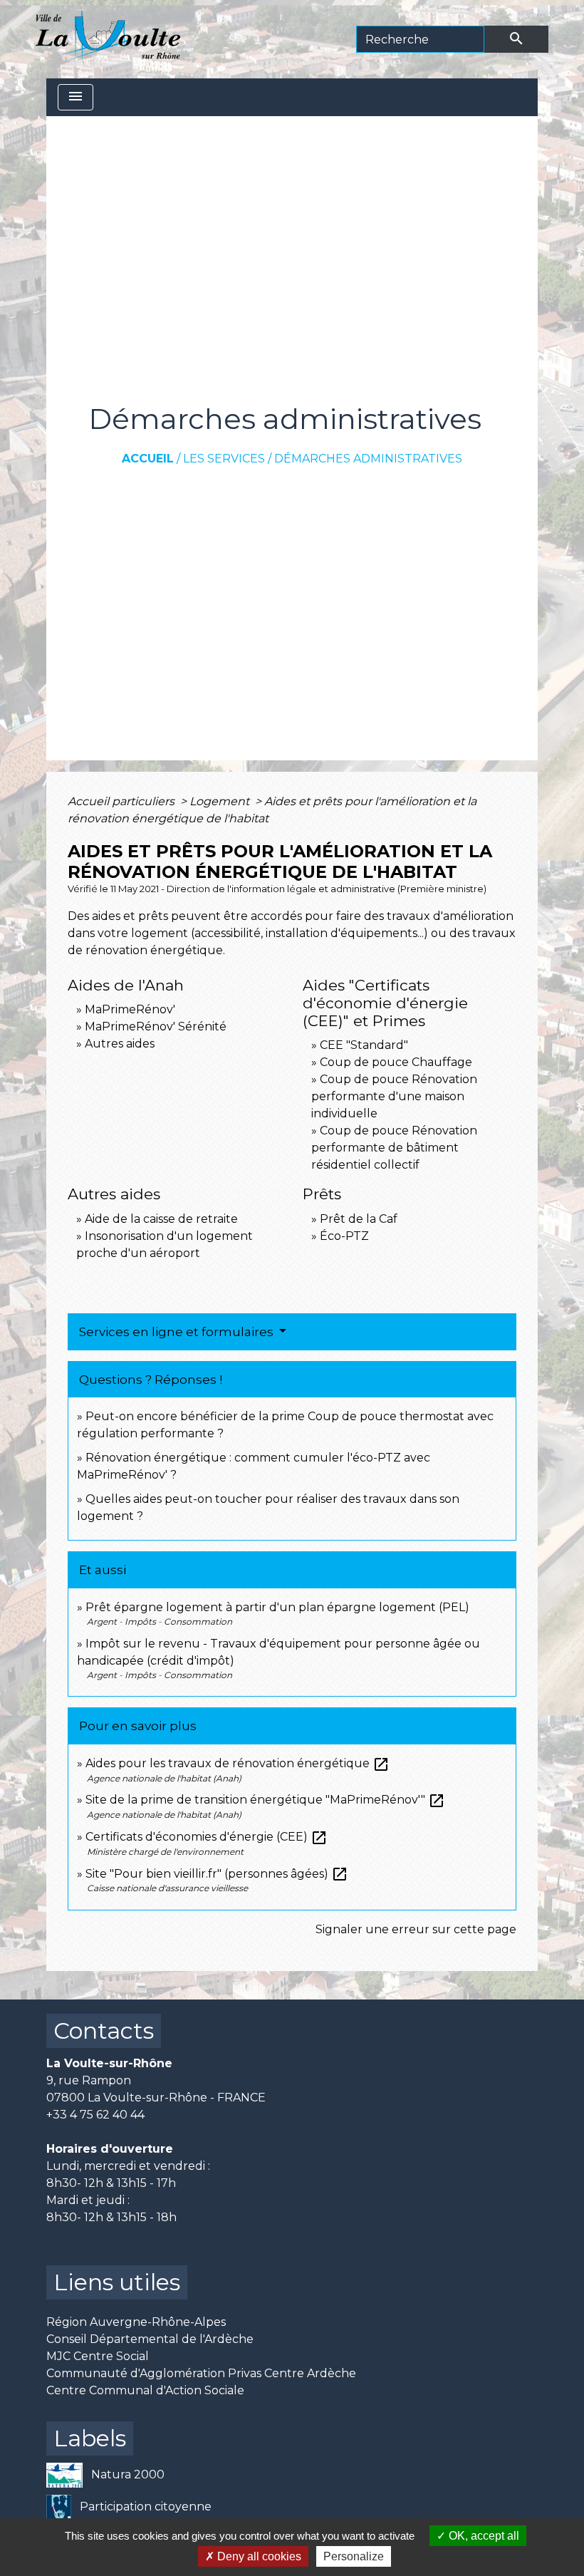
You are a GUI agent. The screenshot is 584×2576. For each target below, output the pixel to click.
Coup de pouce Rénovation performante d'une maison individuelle (394, 1096)
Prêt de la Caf (359, 1219)
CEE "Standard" (364, 1045)
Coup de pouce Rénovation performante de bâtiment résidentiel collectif (394, 1148)
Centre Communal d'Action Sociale (145, 2390)
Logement (221, 801)
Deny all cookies (258, 2556)
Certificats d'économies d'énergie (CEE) (207, 1837)
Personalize (354, 2556)
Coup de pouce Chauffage (396, 1062)
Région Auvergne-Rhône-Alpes (136, 2322)
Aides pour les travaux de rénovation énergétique (238, 1763)
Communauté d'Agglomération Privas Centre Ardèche (201, 2373)
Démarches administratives (368, 459)
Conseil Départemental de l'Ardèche (150, 2339)
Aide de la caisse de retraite (161, 1219)
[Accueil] (108, 39)
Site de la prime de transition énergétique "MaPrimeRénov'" (265, 1800)
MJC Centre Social (98, 2356)
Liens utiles (117, 2282)
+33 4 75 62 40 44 (95, 2115)
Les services (224, 459)
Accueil (148, 459)
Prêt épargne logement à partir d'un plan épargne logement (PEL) (277, 1607)
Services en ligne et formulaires (178, 1332)
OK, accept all (483, 2536)
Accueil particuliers (122, 801)
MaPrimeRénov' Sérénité (156, 1026)
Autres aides (120, 1044)
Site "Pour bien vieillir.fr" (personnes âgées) (217, 1874)
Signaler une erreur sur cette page (416, 1929)
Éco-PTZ (344, 1236)
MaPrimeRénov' (130, 1009)
